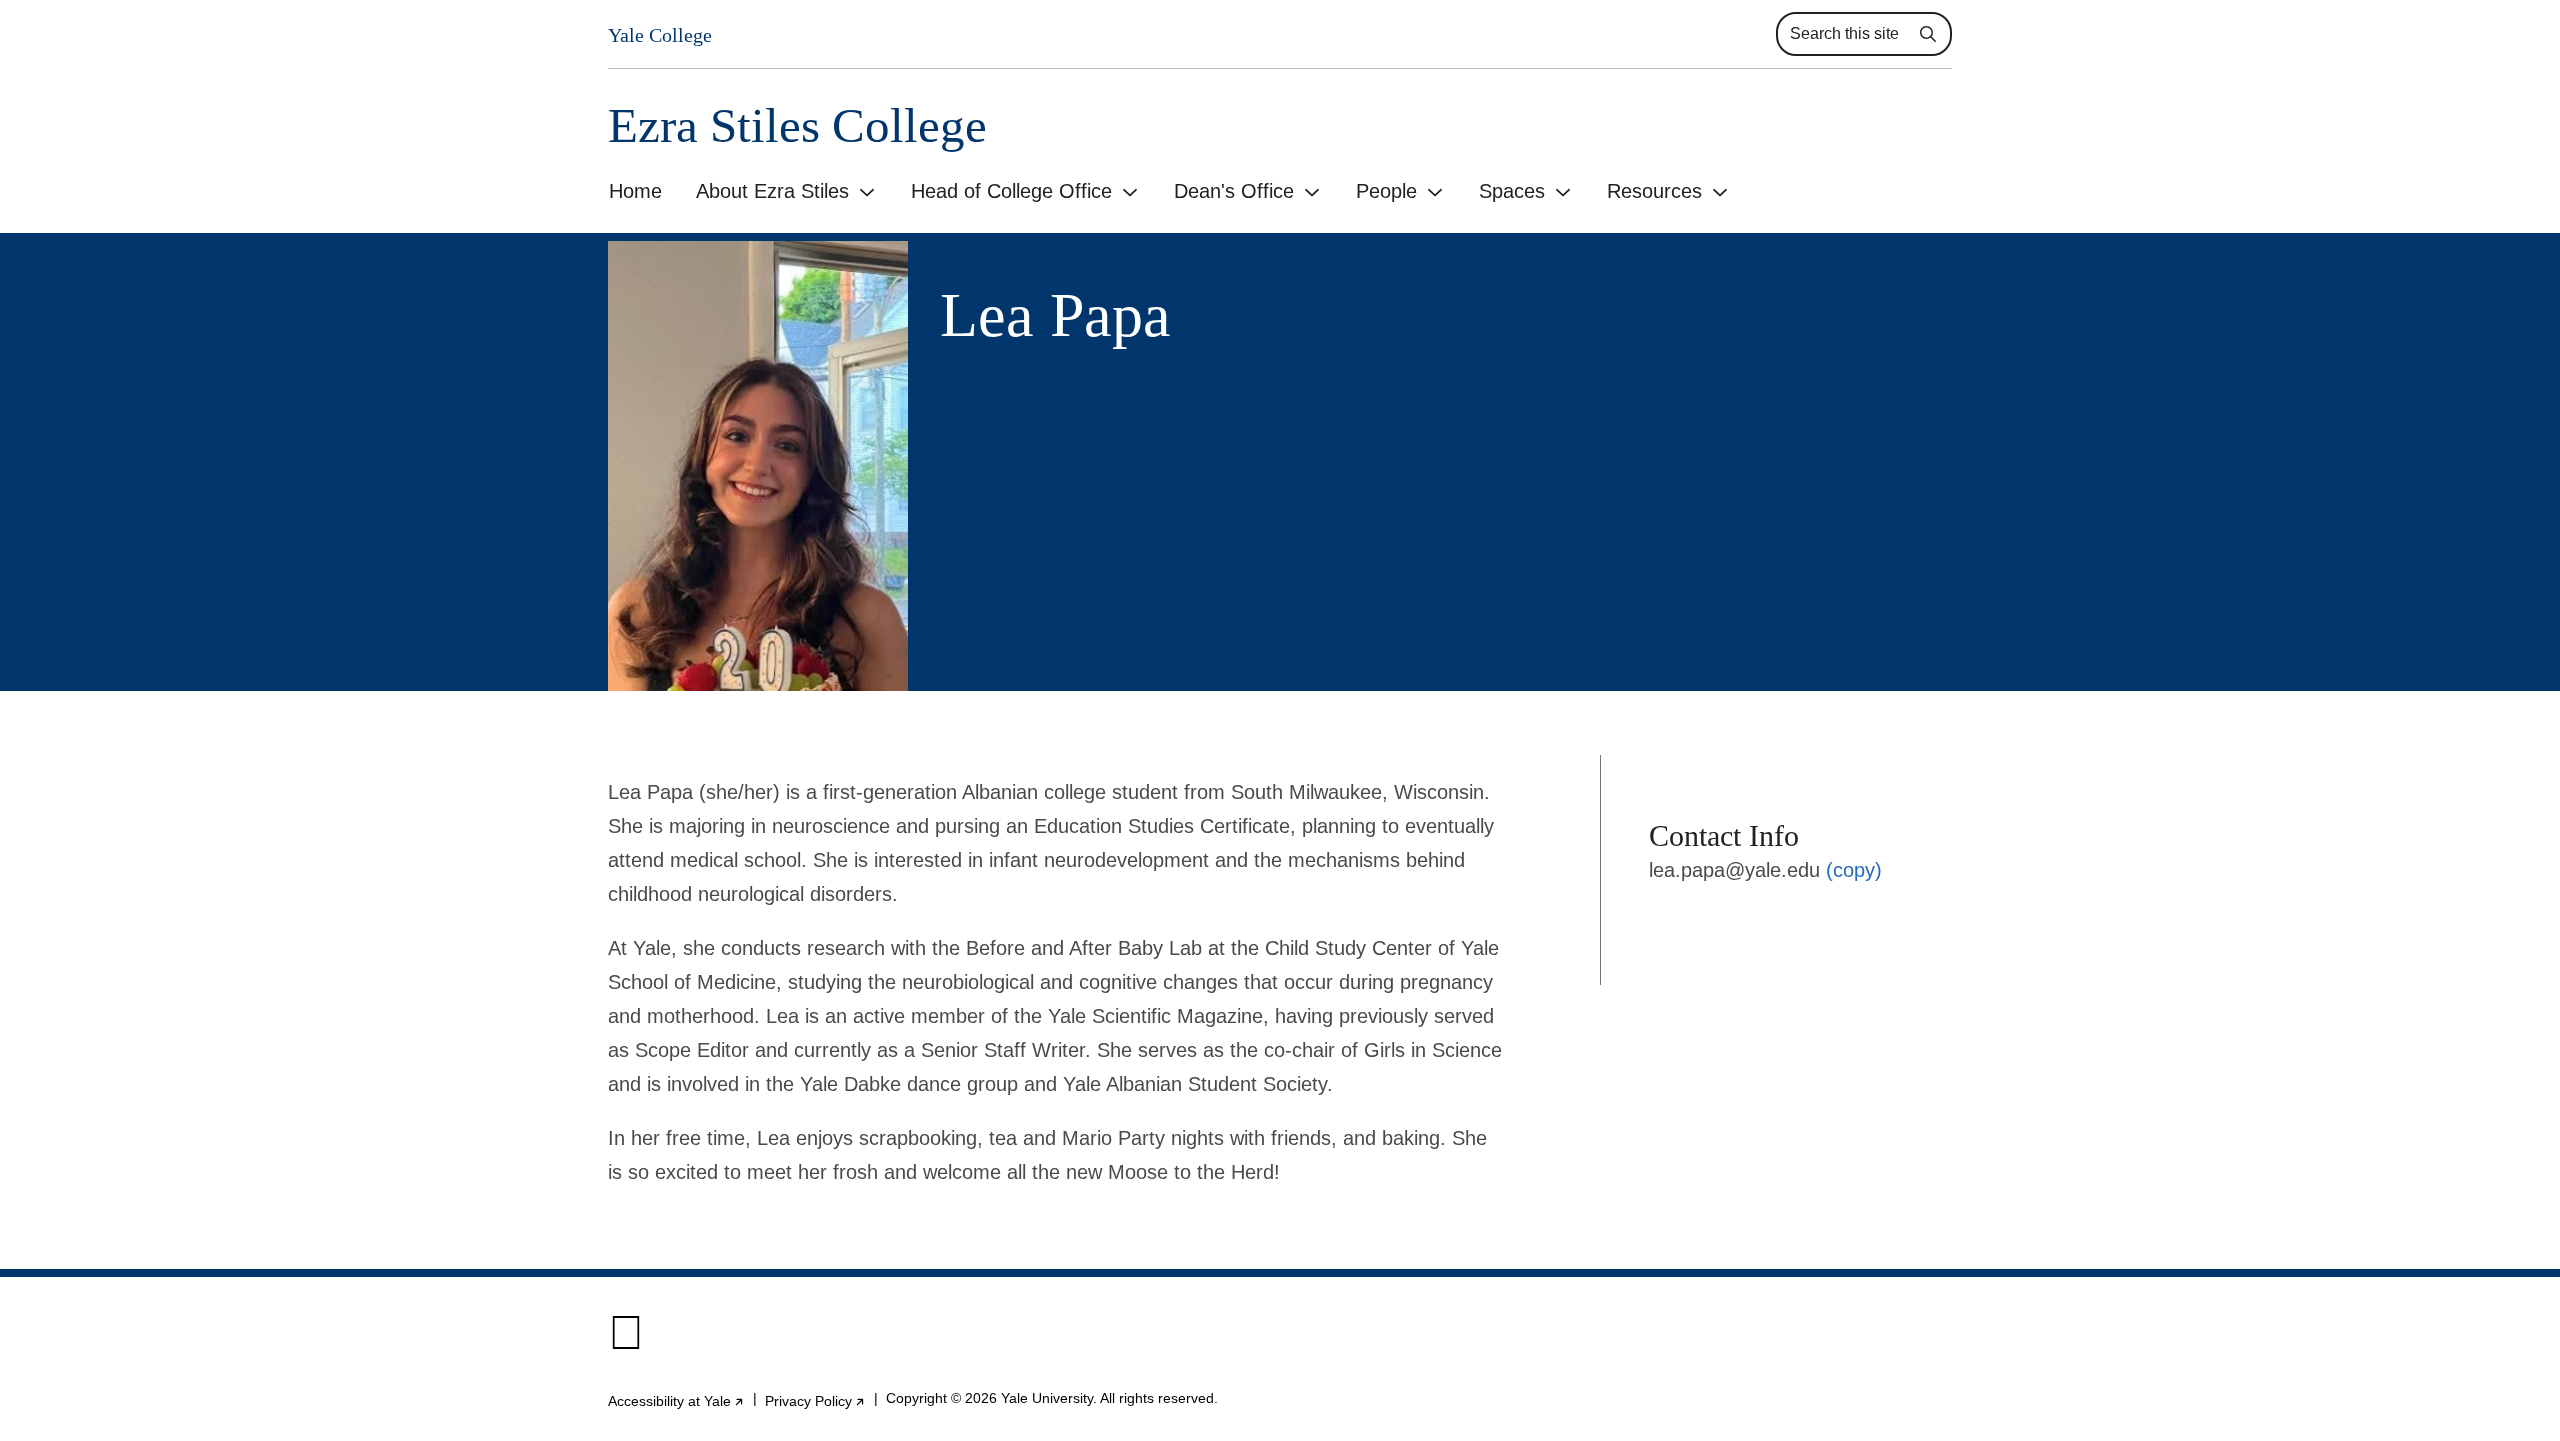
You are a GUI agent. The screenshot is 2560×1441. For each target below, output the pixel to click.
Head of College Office (1011, 191)
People (1386, 191)
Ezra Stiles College (797, 125)
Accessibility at (676, 1401)
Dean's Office (1234, 191)
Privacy (815, 1401)
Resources (1654, 191)
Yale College (660, 35)
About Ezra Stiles (772, 191)
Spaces (1512, 191)
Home (635, 191)
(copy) (1854, 870)
